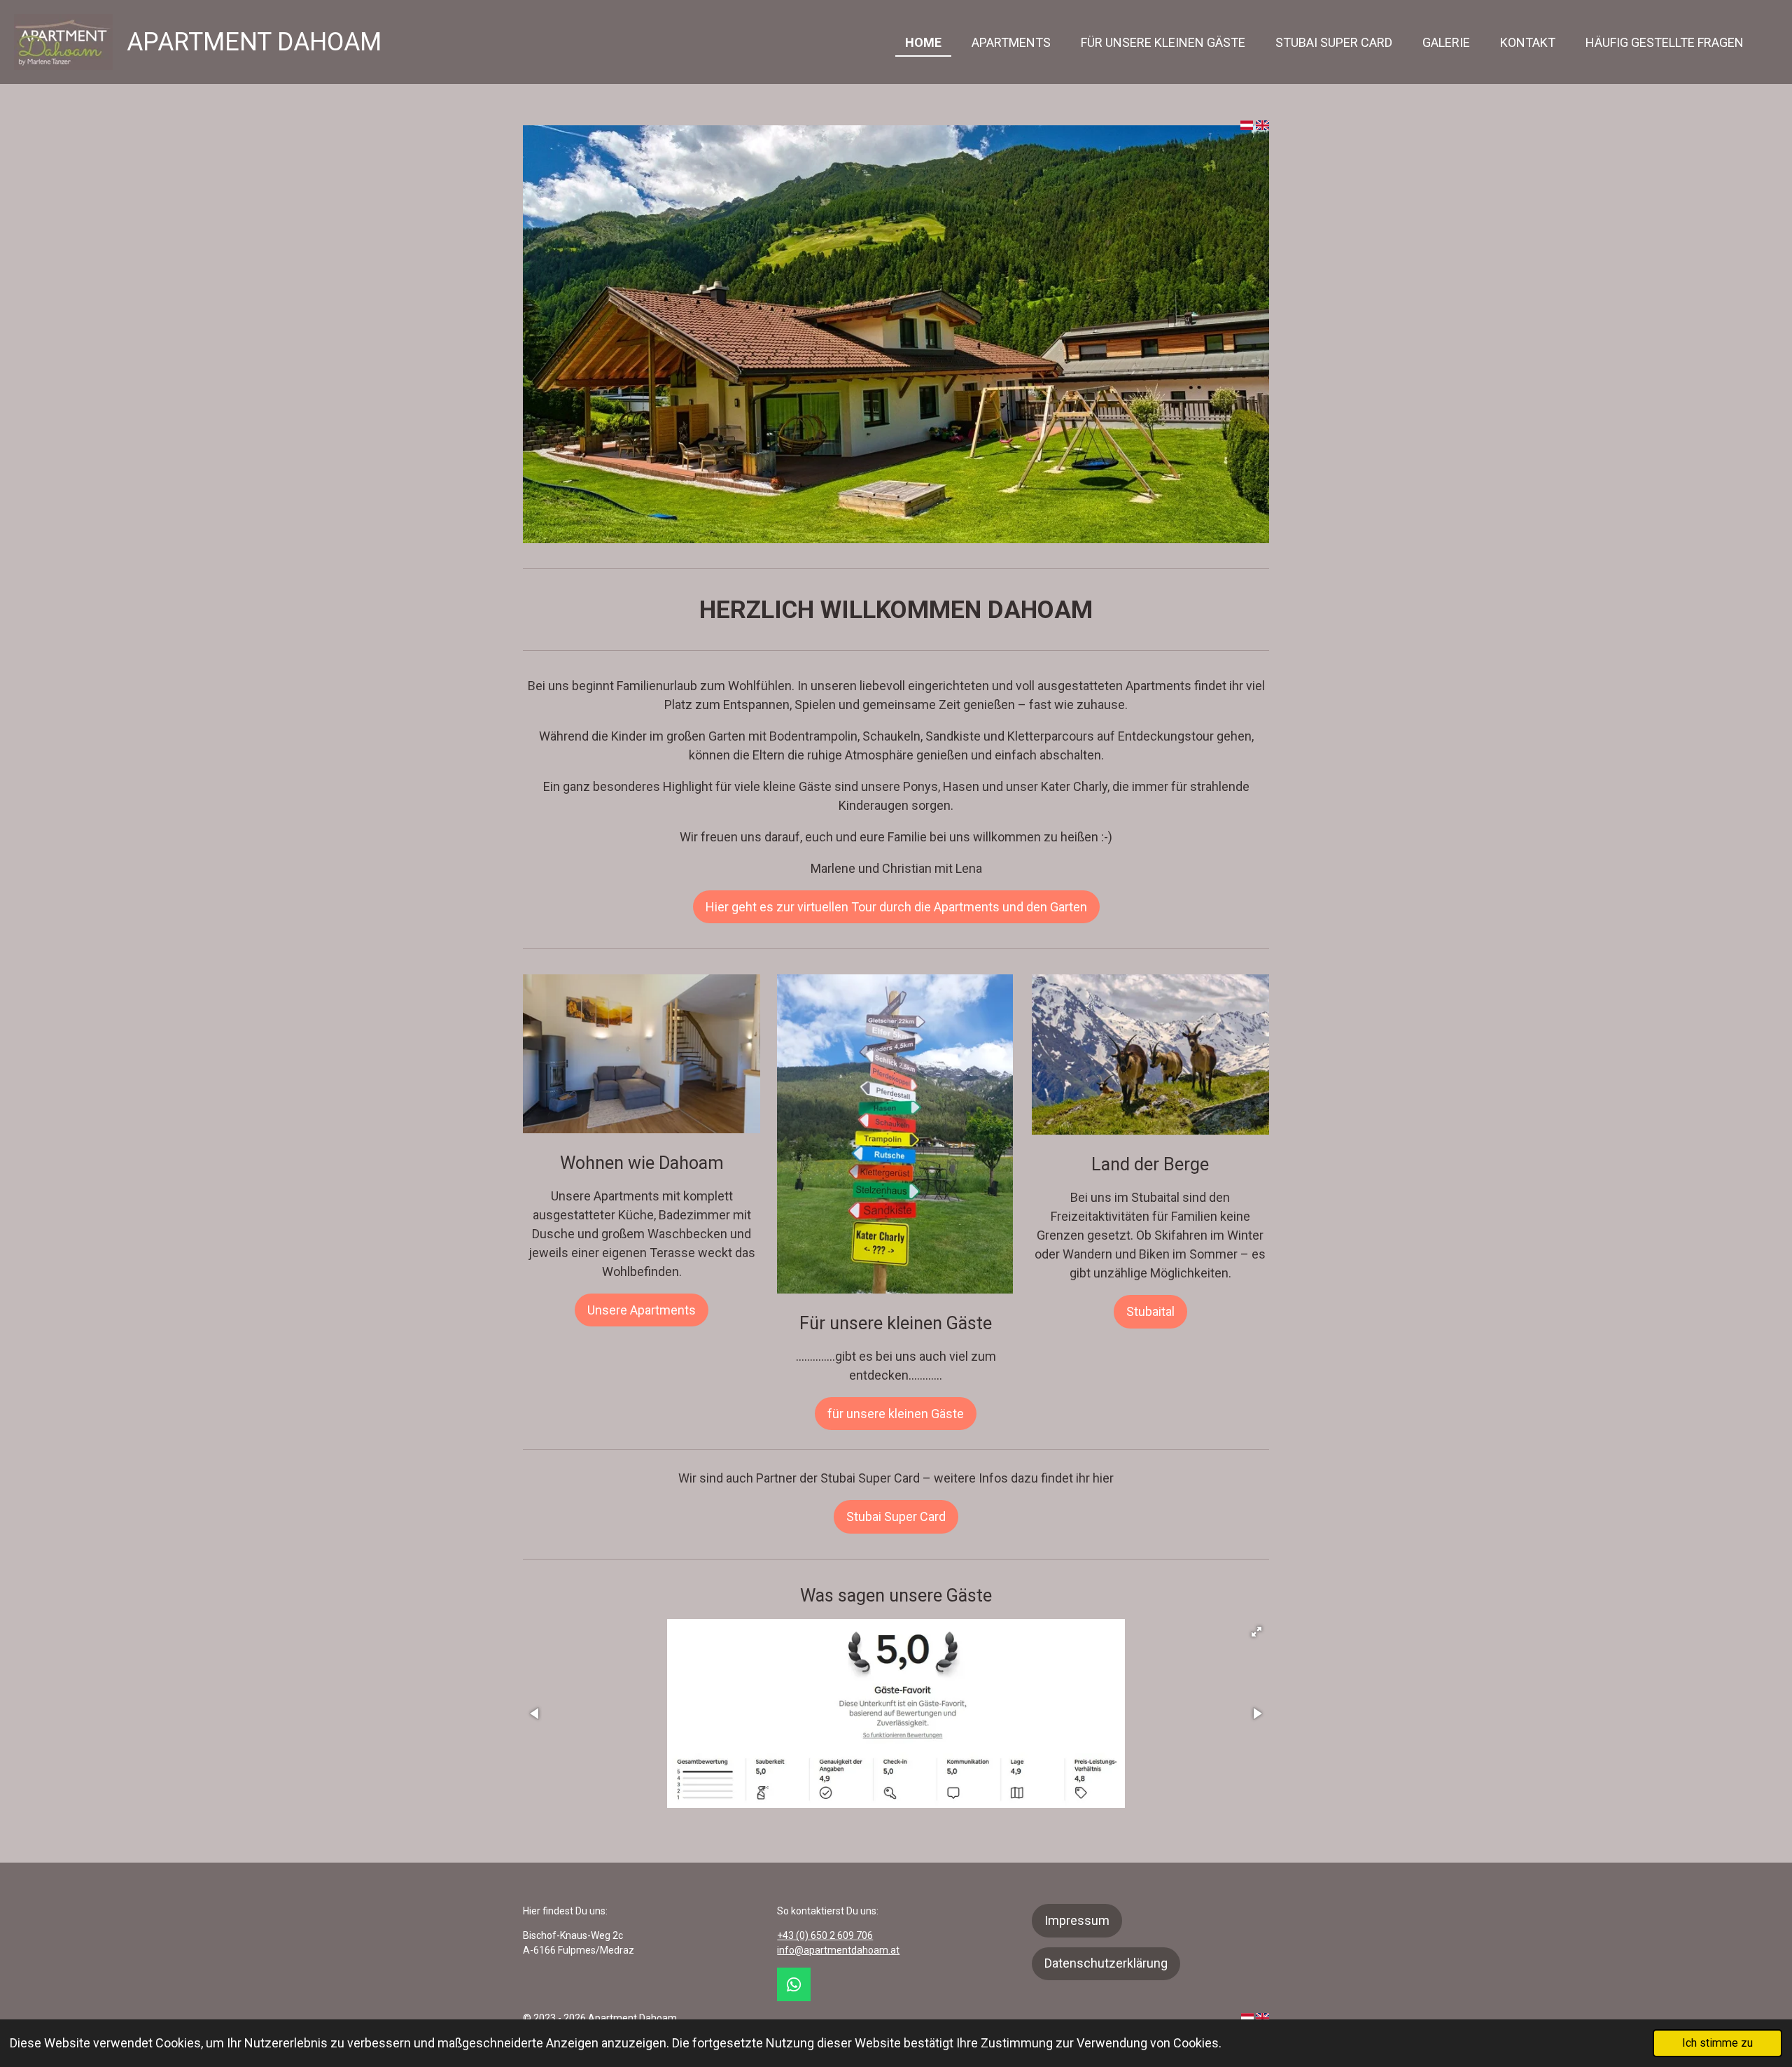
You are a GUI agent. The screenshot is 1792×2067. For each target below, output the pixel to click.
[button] (1256, 1632)
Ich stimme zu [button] (1717, 2043)
